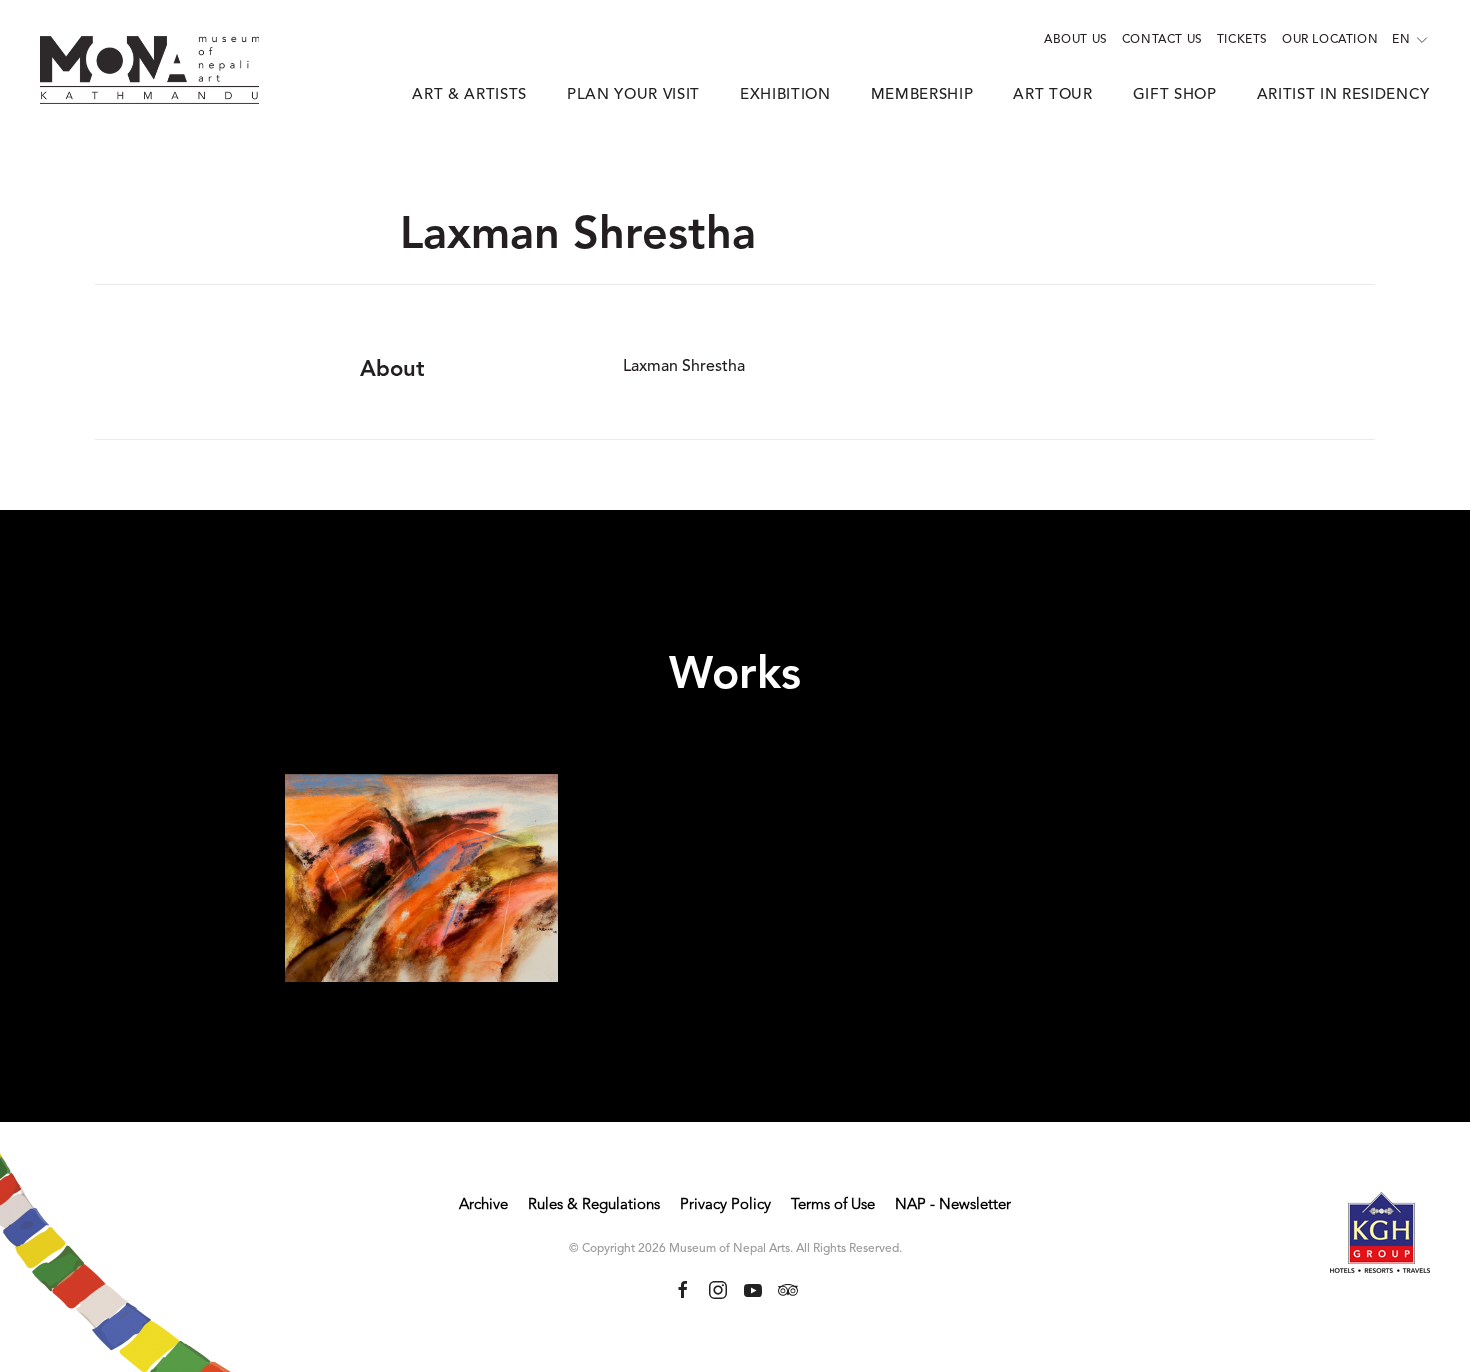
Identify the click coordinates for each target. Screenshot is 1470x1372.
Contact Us (1162, 40)
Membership (922, 95)
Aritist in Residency (1343, 95)
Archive (483, 1205)
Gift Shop (1175, 95)
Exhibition (785, 95)
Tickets (1242, 40)
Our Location (1330, 40)
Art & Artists (469, 95)
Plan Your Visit (633, 95)
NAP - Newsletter (953, 1205)
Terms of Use (833, 1205)
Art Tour (1052, 95)
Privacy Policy (725, 1205)
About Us (1076, 40)
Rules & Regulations (594, 1205)
